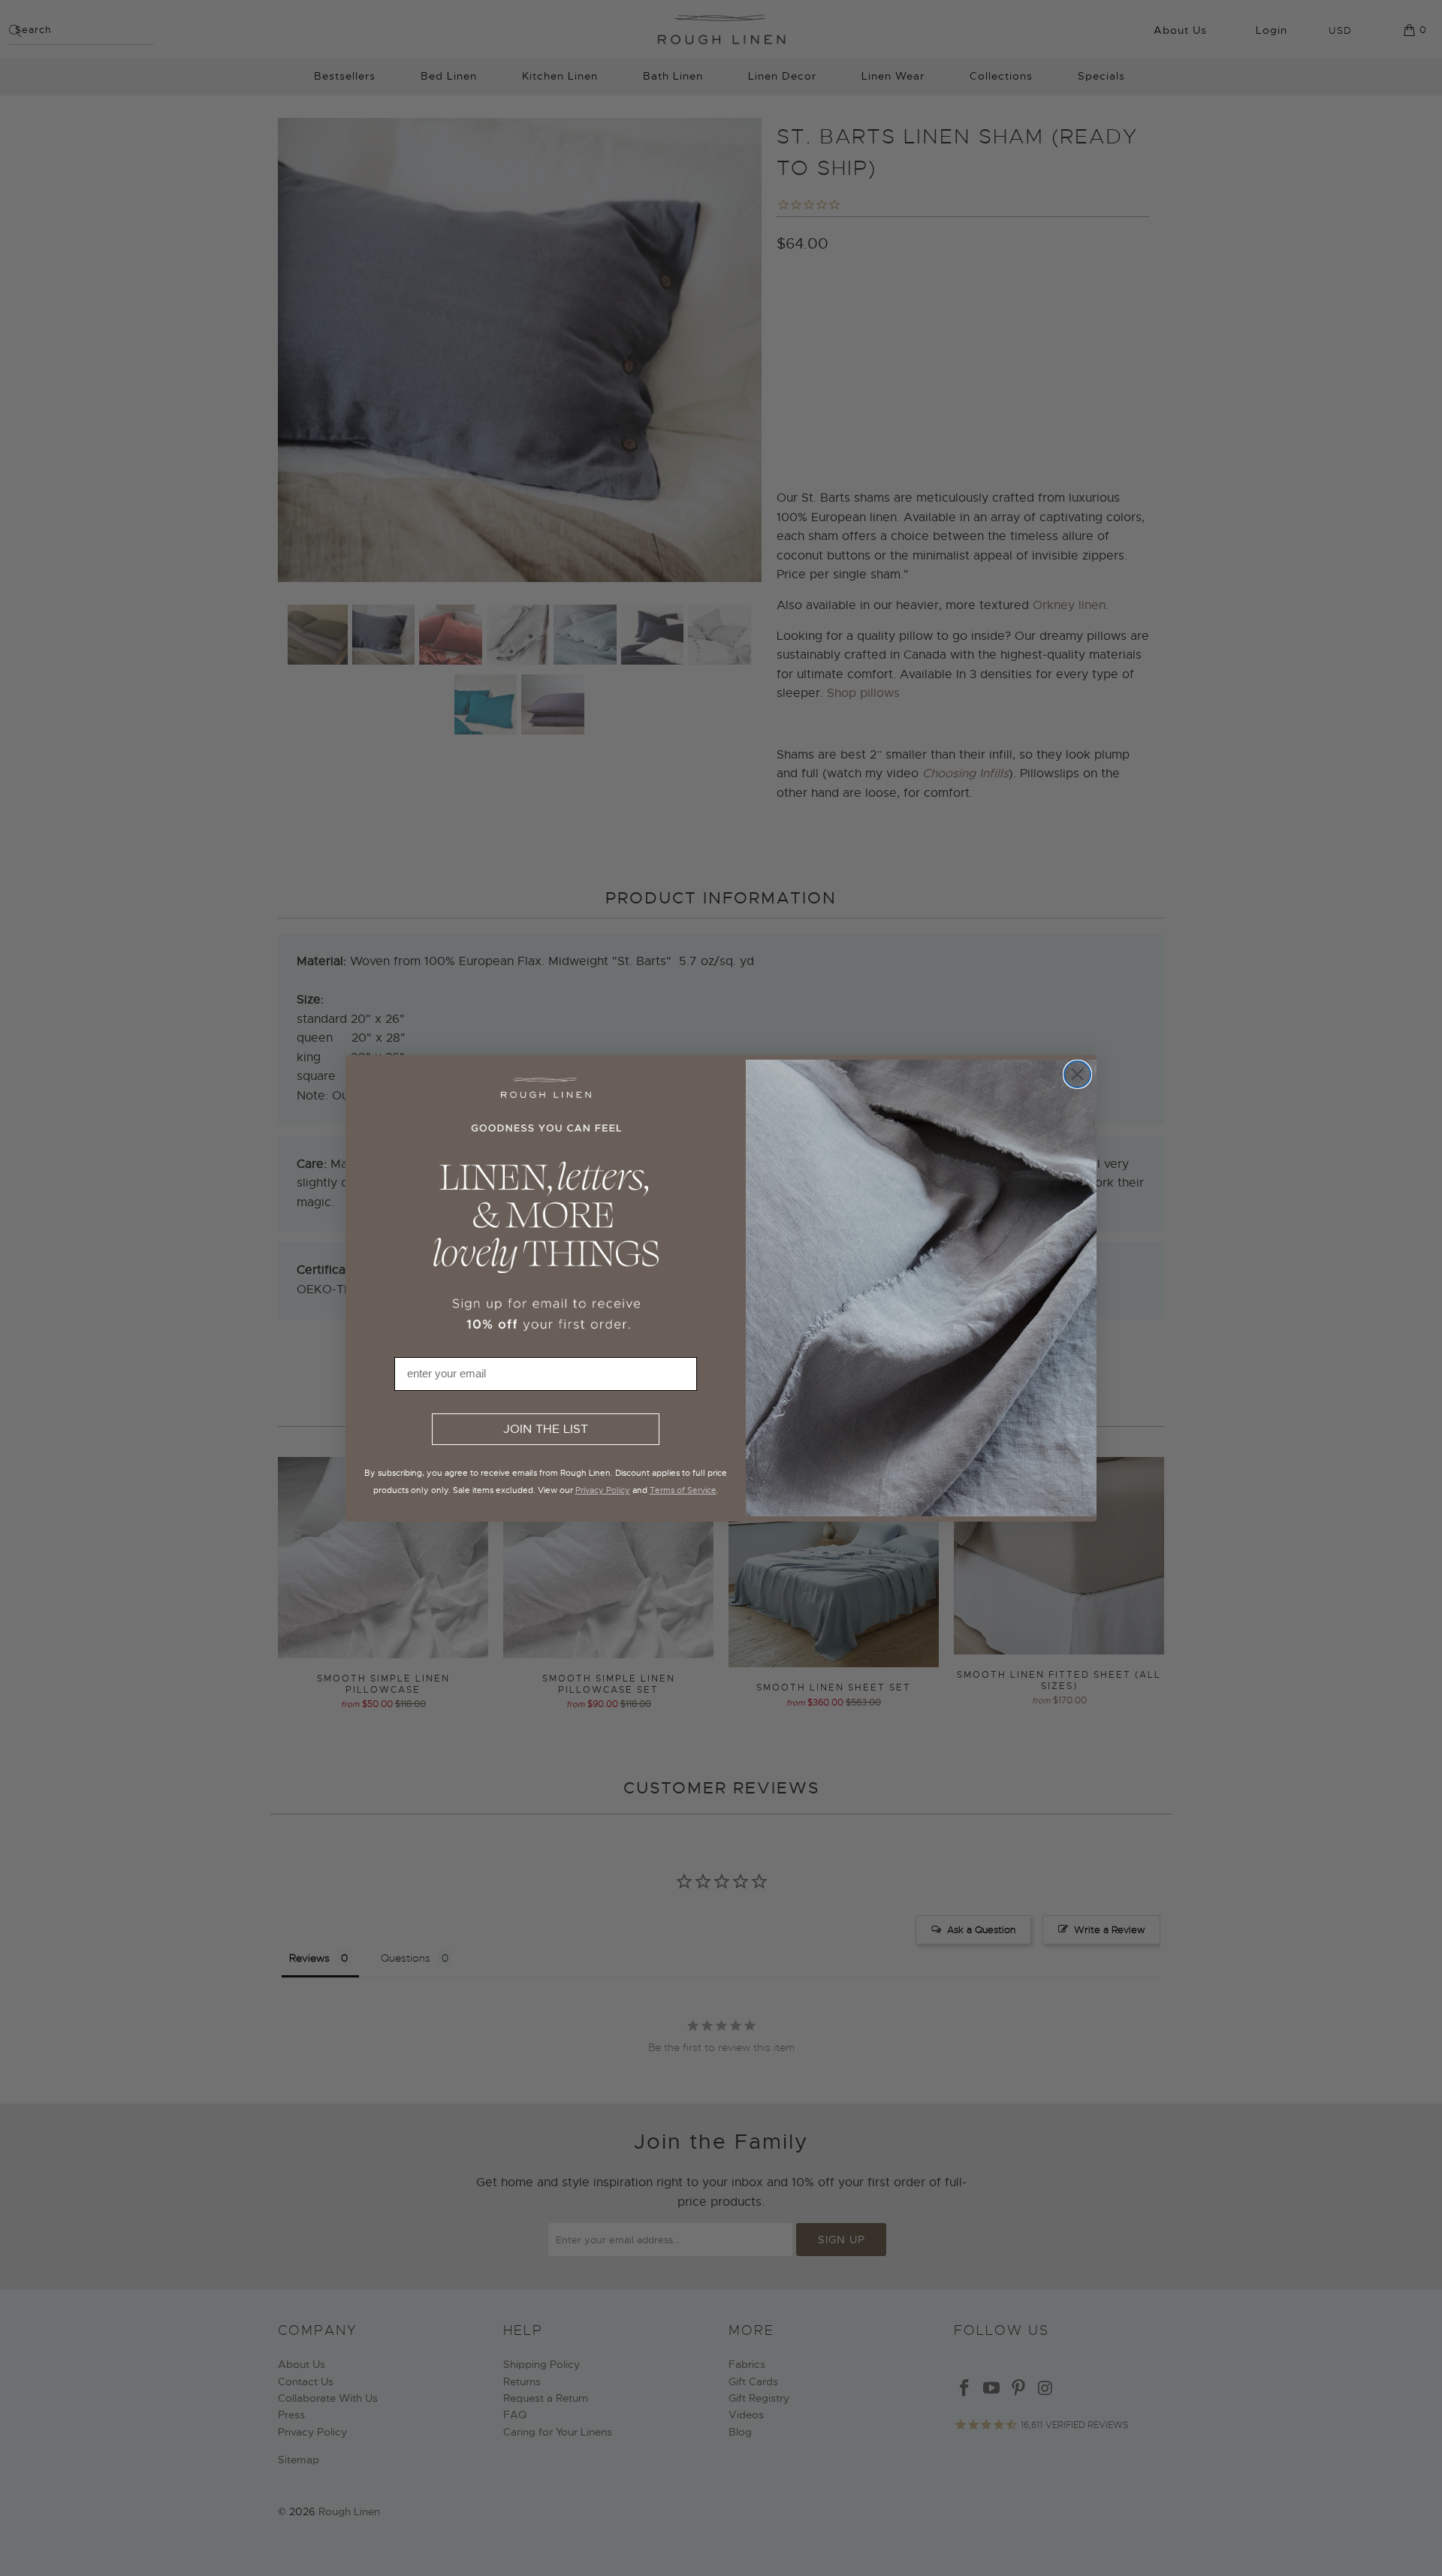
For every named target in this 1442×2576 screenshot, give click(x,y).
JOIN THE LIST (546, 1429)
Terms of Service (683, 1490)
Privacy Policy (603, 1490)
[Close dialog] (1077, 1074)
